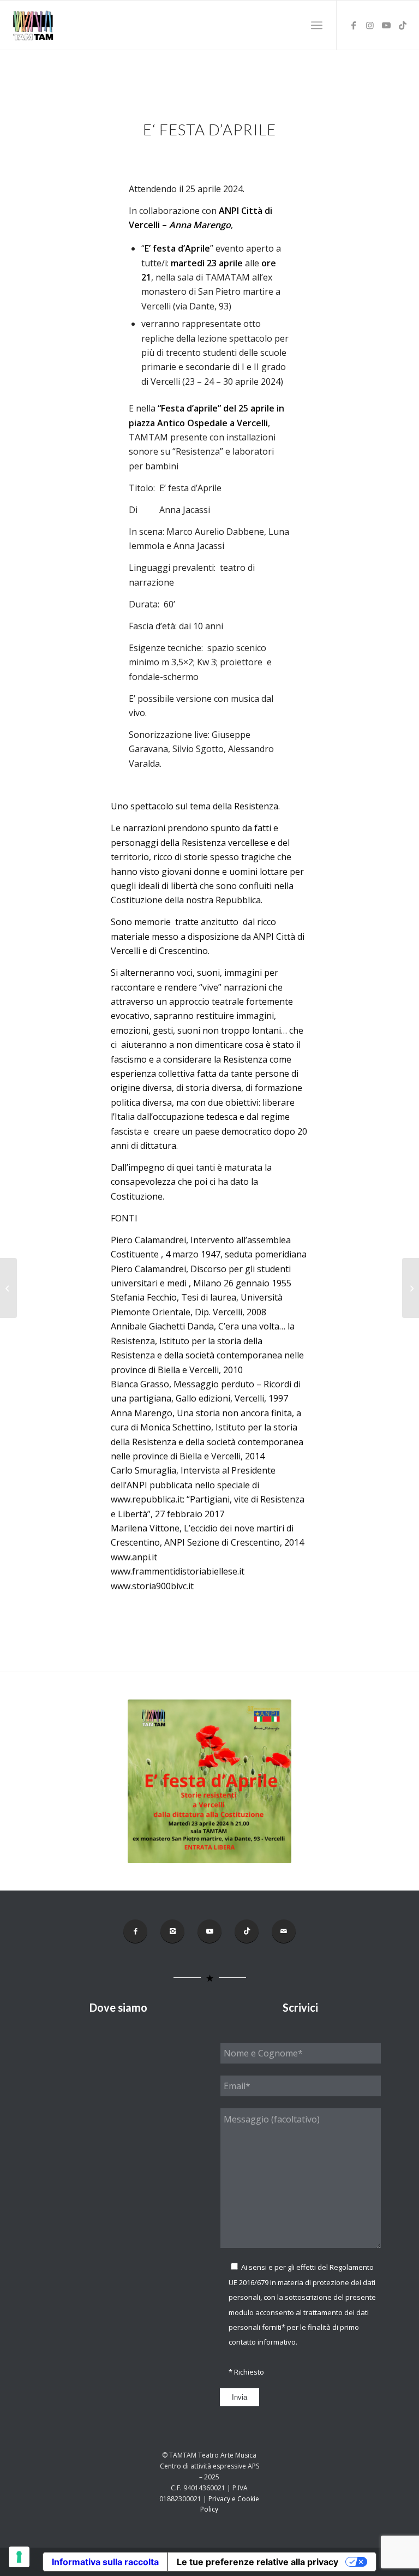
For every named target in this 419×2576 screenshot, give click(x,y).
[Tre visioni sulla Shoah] (411, 1288)
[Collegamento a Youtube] (386, 25)
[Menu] (317, 25)
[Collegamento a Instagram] (370, 25)
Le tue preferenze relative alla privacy (258, 2562)
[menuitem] (317, 25)
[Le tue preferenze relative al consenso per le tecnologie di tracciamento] (19, 2557)
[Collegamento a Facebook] (354, 25)
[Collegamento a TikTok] (403, 25)
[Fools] (8, 1288)
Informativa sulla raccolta (105, 2562)
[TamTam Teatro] (33, 25)
